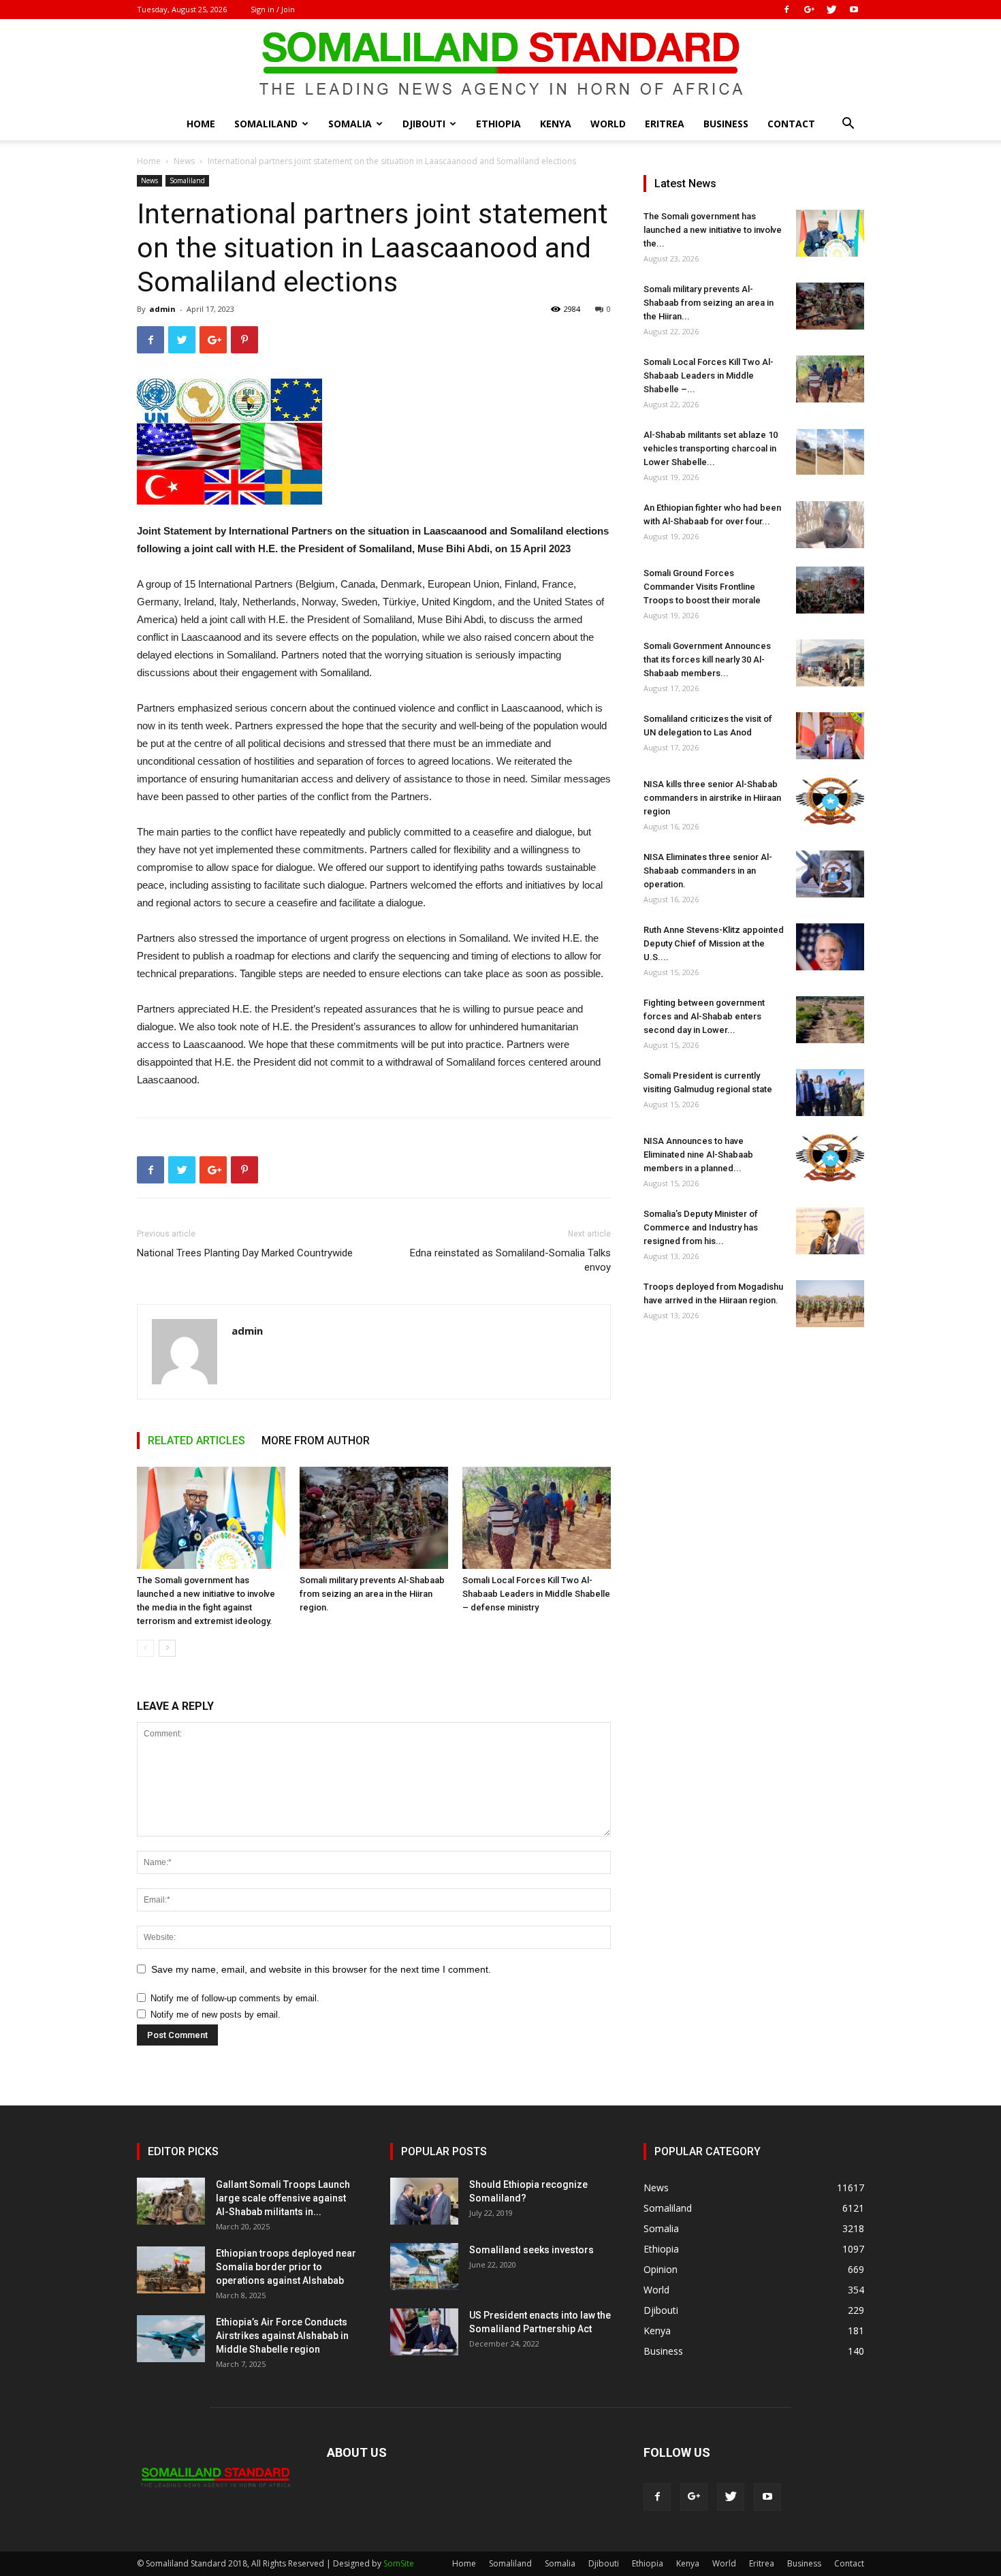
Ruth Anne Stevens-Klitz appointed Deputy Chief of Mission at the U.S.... (714, 943)
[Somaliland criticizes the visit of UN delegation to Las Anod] (830, 736)
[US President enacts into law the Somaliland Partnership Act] (424, 2332)
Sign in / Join (273, 9)
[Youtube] (854, 10)
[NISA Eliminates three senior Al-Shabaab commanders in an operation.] (830, 874)
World (608, 124)
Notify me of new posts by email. (216, 2015)
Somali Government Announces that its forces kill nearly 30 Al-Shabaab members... (707, 659)
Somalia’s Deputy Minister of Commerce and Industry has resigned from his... (701, 1227)
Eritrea (665, 124)
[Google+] (809, 10)
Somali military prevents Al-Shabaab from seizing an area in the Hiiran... (709, 303)
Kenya (556, 124)
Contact (791, 124)
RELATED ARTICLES (196, 1441)
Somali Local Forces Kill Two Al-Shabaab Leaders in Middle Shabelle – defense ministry (536, 1594)
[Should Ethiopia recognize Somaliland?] (424, 2201)
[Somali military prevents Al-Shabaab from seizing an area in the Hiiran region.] (374, 1518)
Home (201, 124)
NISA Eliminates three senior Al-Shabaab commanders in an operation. (708, 871)
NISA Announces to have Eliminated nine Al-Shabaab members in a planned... (698, 1155)
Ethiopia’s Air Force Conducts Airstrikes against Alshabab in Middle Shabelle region (282, 2336)
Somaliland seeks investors (531, 2250)
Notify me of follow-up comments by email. (235, 1998)
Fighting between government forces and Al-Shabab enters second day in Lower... (704, 1016)
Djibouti (424, 124)
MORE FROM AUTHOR (316, 1441)
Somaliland (266, 124)
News (184, 161)
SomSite (399, 2563)
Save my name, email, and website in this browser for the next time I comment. (321, 1969)
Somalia (350, 124)
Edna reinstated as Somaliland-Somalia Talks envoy (510, 1260)
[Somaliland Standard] (500, 64)
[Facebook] (786, 10)
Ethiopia (498, 124)
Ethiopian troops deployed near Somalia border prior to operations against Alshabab (286, 2267)
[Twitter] (831, 10)
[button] (848, 125)
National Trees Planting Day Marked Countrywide (245, 1253)
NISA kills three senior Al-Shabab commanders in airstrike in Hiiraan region (712, 798)
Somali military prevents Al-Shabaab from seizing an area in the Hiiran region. (372, 1594)
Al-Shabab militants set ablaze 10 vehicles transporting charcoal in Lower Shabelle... (711, 448)
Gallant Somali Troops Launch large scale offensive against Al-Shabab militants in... (283, 2198)
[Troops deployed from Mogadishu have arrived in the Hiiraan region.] (830, 1304)
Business (726, 124)
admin (162, 309)
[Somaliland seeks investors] (424, 2267)
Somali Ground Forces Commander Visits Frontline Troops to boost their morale (702, 587)
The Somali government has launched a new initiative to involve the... (713, 230)
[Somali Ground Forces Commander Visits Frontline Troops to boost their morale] (830, 590)
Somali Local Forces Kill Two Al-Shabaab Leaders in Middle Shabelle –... (709, 376)
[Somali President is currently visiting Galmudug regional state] (830, 1093)
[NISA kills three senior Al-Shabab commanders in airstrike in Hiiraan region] (830, 801)
